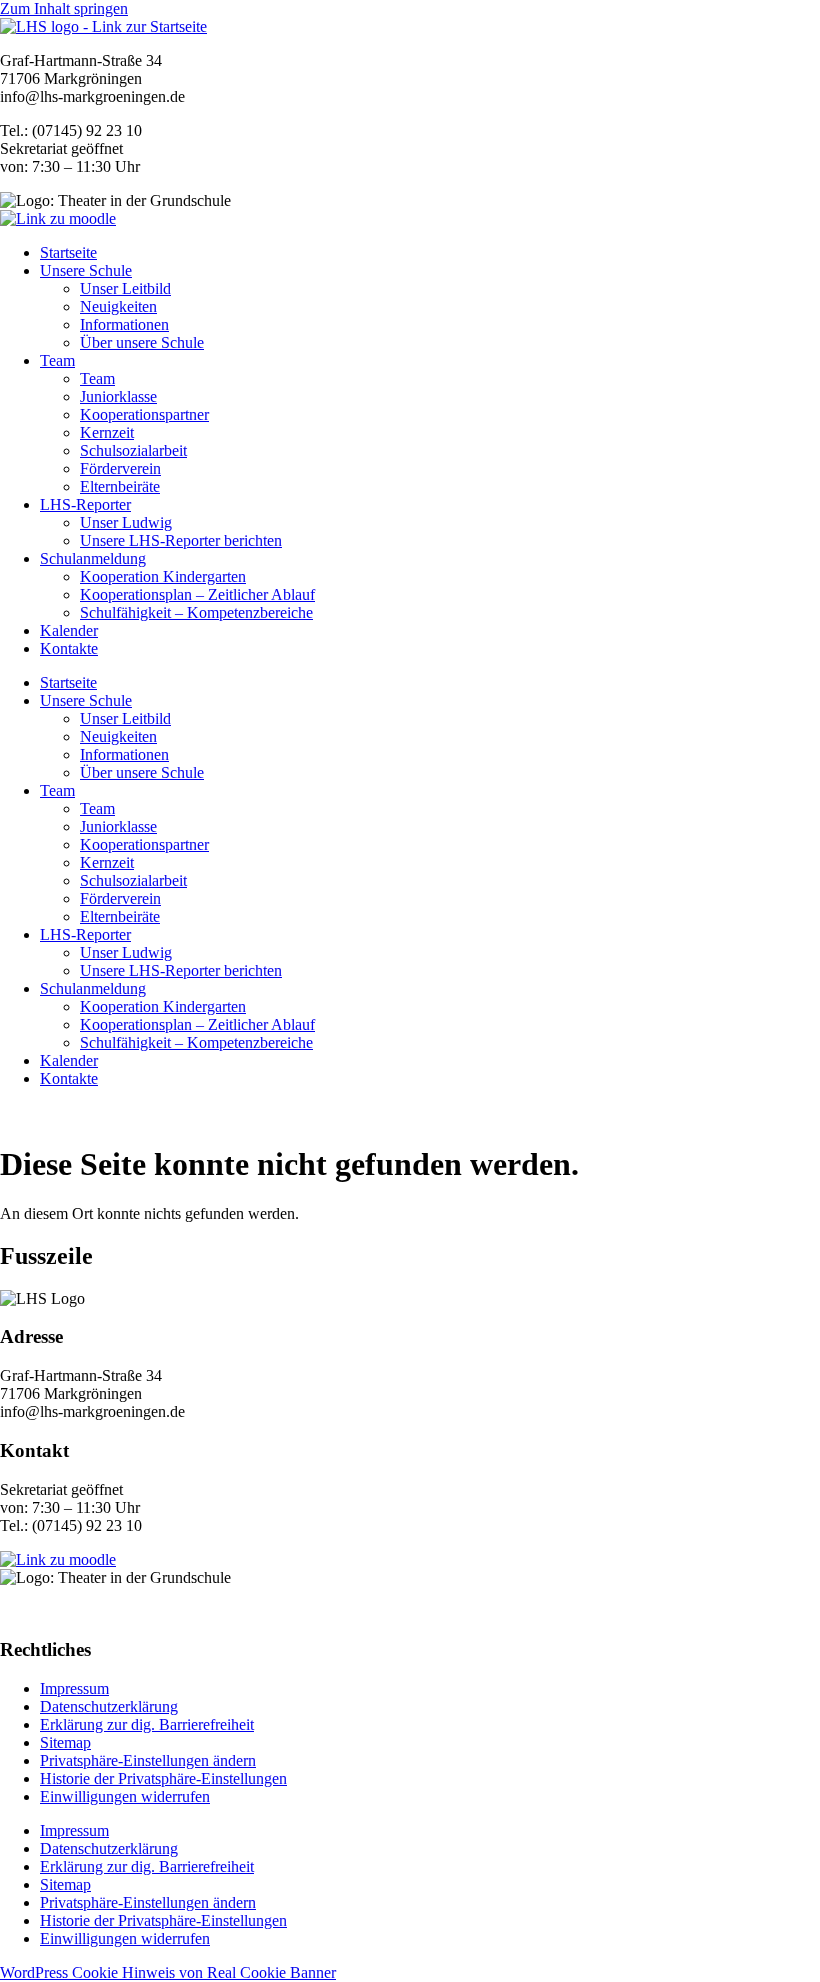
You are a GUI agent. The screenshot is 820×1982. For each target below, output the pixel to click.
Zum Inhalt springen (64, 8)
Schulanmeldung (93, 558)
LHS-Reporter (85, 504)
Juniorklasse (118, 396)
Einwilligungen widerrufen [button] (125, 1796)
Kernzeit (107, 432)
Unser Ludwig (126, 522)
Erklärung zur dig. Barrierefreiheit (147, 1724)
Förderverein (120, 468)
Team (57, 360)
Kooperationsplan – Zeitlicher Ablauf (197, 594)
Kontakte (69, 648)
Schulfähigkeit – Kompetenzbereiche (196, 612)
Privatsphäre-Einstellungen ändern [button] (148, 1760)
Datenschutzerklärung (109, 1706)
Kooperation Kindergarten (163, 576)
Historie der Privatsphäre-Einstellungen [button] (163, 1778)
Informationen (124, 324)
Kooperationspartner (144, 414)
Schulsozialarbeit (133, 450)
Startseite (68, 252)
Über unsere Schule (142, 342)
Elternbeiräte (120, 486)
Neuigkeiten (118, 306)
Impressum (74, 1688)
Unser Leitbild (125, 288)
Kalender (69, 630)
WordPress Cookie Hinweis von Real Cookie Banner (168, 1972)
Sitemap (65, 1742)
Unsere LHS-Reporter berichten (181, 540)
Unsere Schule (86, 270)
